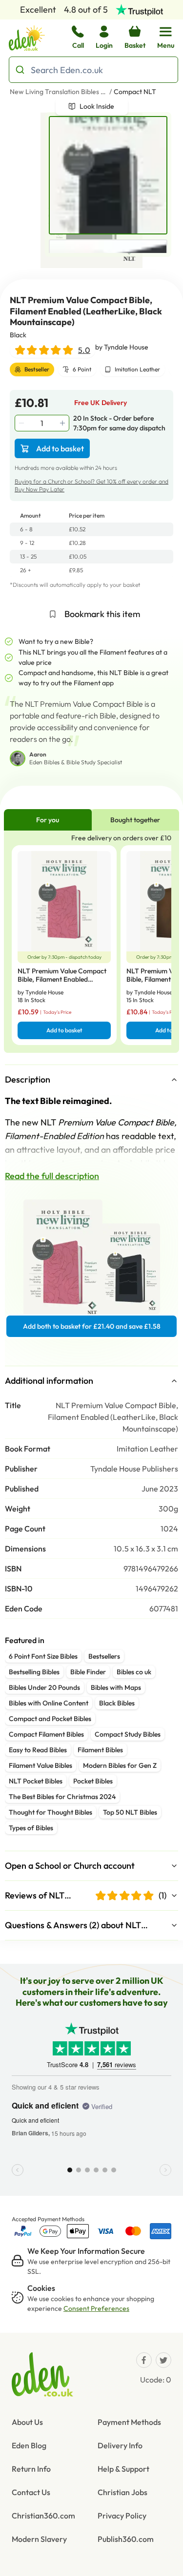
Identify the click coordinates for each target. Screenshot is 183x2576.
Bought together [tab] (135, 820)
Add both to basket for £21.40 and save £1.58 (92, 1326)
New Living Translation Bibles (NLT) (59, 92)
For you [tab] (48, 820)
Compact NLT (135, 92)
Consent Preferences (96, 2308)
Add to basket (60, 448)
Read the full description (52, 1176)
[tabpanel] (91, 941)
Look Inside (97, 106)
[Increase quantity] (63, 423)
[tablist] (91, 820)
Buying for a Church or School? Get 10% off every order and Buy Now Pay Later (91, 485)
